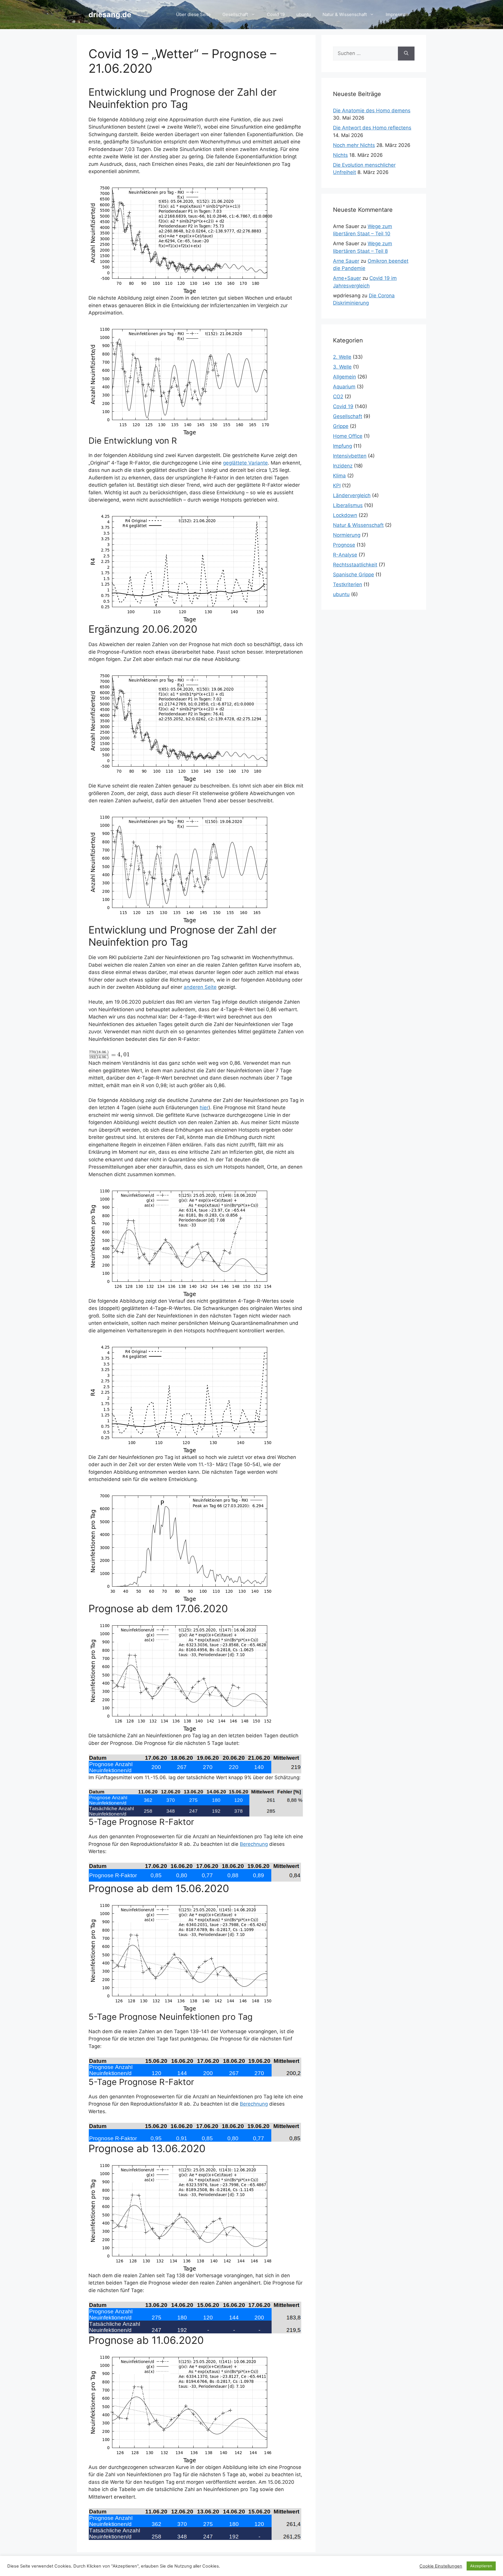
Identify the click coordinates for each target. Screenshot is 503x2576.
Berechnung (254, 1844)
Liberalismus (348, 505)
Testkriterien (348, 584)
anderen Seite (200, 987)
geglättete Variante (245, 463)
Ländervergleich (352, 495)
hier (204, 1107)
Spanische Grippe (354, 575)
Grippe (341, 426)
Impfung (342, 446)
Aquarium (344, 387)
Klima (339, 476)
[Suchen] (406, 54)
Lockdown (345, 515)
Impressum (397, 14)
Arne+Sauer (347, 278)
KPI (337, 486)
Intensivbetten (350, 456)
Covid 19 (276, 14)
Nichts (340, 155)
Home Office (348, 436)
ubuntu (304, 14)
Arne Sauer (346, 261)
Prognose (344, 545)
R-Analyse (345, 555)
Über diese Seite (193, 14)
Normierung (347, 535)
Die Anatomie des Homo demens (372, 111)
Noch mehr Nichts (354, 145)
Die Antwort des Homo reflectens (372, 128)
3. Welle (342, 367)
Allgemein (345, 377)
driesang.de (110, 15)
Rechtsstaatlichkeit (355, 565)
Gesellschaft (235, 14)
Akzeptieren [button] (481, 2566)
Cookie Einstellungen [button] (441, 2566)
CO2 (338, 397)
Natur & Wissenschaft (345, 14)
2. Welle (342, 357)
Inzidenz (343, 466)
